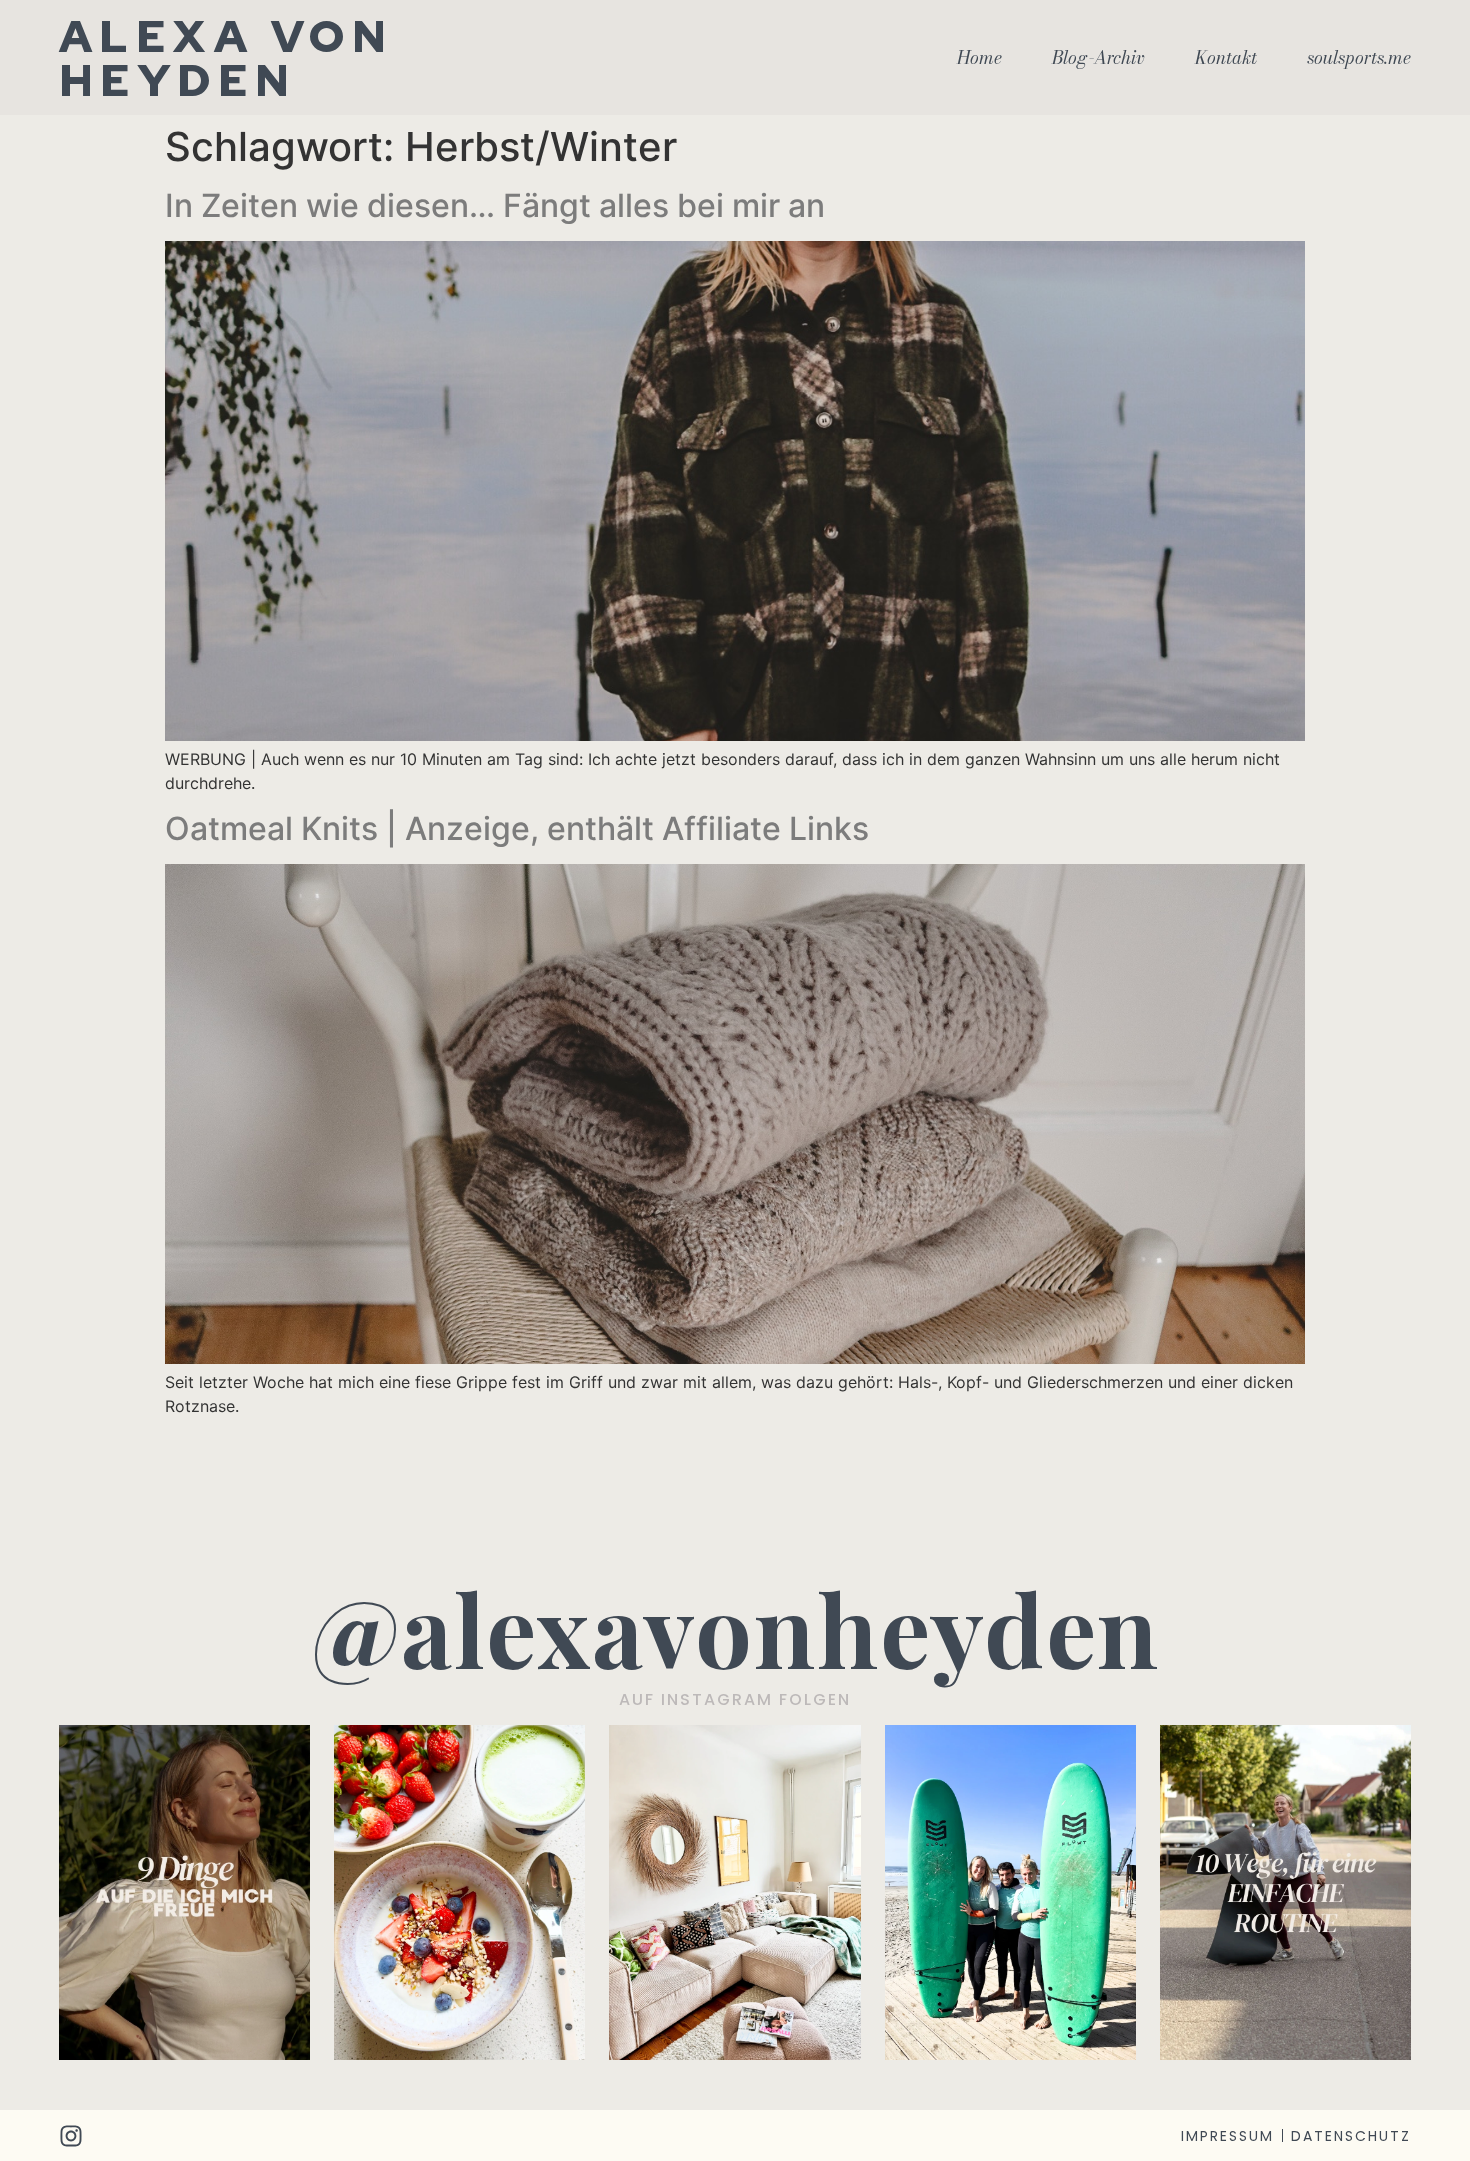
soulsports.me (1359, 58)
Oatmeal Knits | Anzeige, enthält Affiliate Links (517, 828)
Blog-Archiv (1098, 58)
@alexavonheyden (735, 1627)
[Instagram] (71, 2136)
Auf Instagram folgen (735, 1699)
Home (979, 58)
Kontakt (1226, 58)
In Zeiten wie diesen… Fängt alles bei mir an (495, 205)
